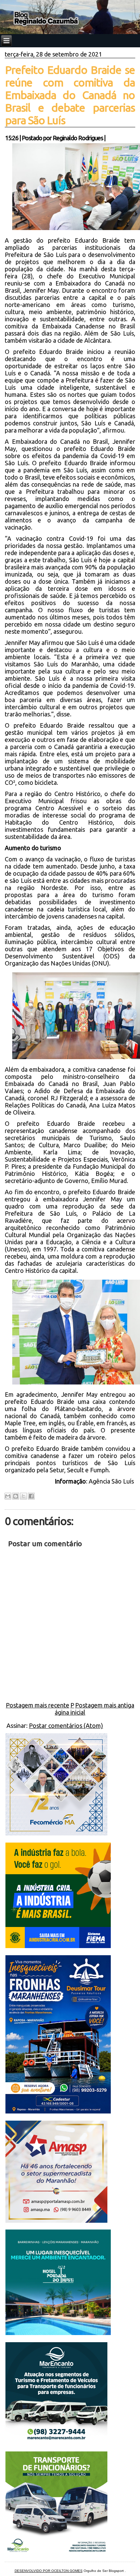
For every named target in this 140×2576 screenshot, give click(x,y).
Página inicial (70, 1709)
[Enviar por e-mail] (8, 1496)
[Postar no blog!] (16, 1496)
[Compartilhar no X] (23, 1496)
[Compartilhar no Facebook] (31, 1496)
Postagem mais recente (38, 1705)
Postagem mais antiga (105, 1705)
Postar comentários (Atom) (66, 1726)
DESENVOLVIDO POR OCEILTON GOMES (49, 2571)
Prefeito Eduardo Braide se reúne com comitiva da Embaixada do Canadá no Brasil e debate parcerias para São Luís (70, 95)
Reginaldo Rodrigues (78, 138)
